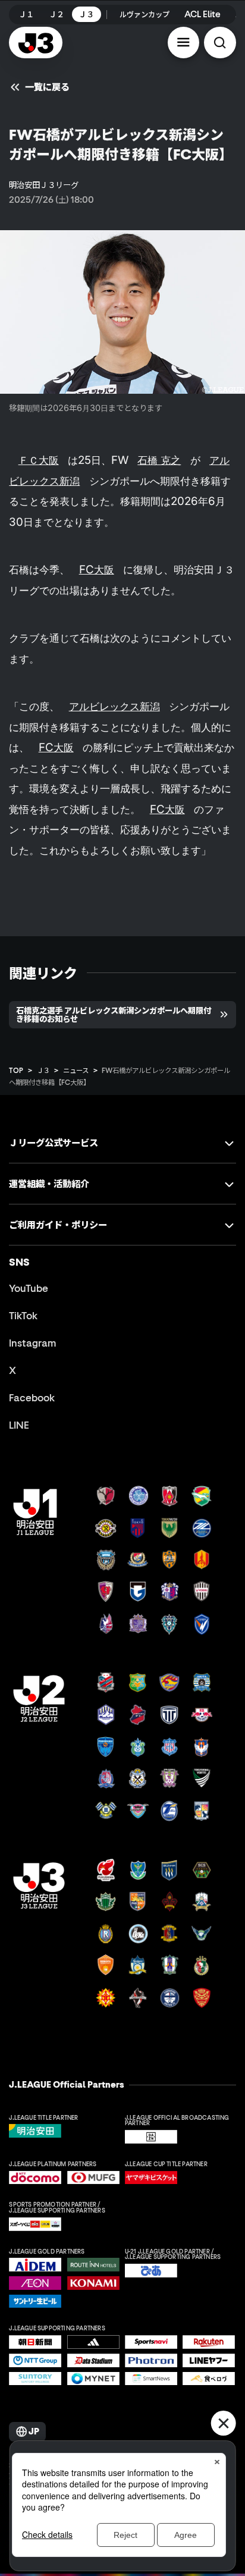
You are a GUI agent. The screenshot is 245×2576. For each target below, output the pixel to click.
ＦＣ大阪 (39, 460)
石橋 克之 (159, 460)
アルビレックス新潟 (114, 706)
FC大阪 (97, 570)
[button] (184, 43)
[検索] (220, 43)
